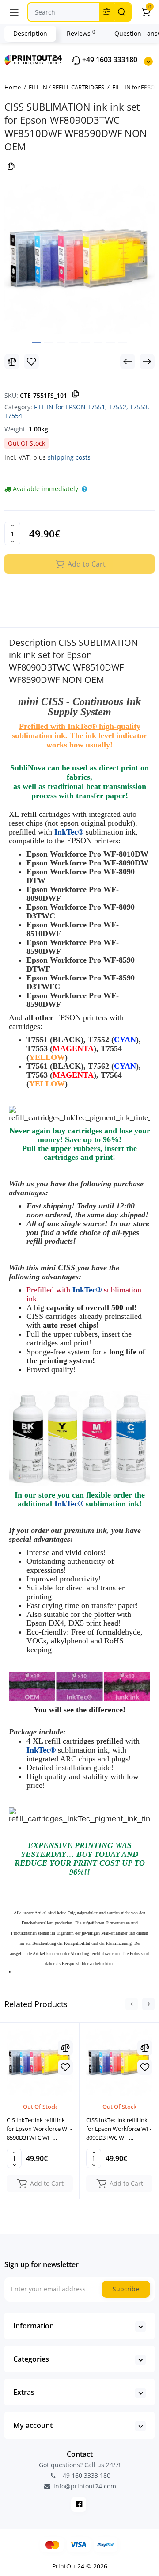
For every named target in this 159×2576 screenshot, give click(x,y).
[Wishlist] (31, 362)
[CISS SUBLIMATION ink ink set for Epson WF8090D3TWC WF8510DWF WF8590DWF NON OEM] (79, 259)
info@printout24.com (84, 2486)
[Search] (121, 12)
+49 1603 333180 (109, 60)
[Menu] (14, 12)
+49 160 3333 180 (84, 2475)
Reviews (81, 33)
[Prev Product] (128, 362)
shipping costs (69, 457)
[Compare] (12, 362)
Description (30, 33)
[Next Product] (147, 362)
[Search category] (107, 12)
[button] (132, 2004)
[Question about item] (84, 489)
